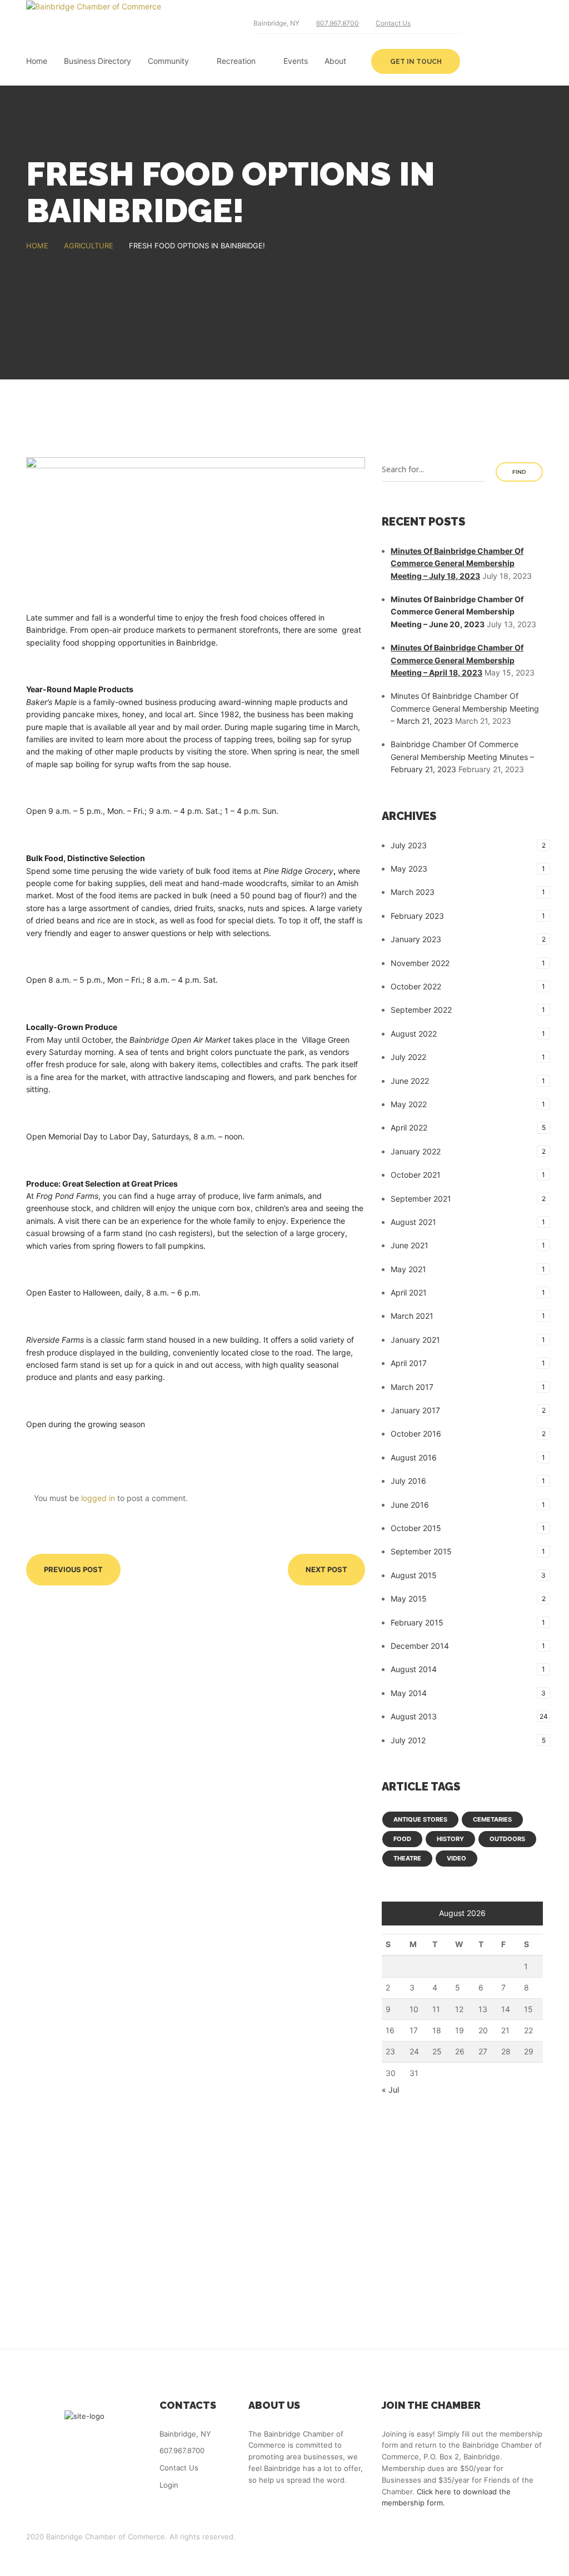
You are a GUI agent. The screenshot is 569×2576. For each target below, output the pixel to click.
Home (37, 61)
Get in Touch (416, 62)
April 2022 (409, 1127)
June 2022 (410, 1081)
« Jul (390, 2090)
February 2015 (417, 1622)
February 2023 (417, 916)
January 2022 (416, 1151)
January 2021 (415, 1340)
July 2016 (408, 1481)
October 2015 (416, 1528)
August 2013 (414, 1716)
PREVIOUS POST (73, 1569)
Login (169, 2485)
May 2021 (408, 1269)
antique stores (420, 1819)
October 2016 (416, 1434)
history (450, 1839)
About (335, 61)
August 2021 (413, 1222)
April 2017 (409, 1363)
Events (296, 61)
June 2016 (410, 1505)
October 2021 (416, 1175)
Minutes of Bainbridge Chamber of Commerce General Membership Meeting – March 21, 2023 (465, 708)
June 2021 (410, 1245)
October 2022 (416, 986)
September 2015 (421, 1551)
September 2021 (421, 1199)
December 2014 (420, 1646)
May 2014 (409, 1693)
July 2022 (408, 1057)
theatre (407, 1858)
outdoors (507, 1839)
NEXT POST (326, 1569)
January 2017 (415, 1410)
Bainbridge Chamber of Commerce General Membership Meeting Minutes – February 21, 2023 (462, 757)
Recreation (236, 61)
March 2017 (412, 1387)
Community (168, 61)
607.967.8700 (338, 23)
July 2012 (408, 1740)
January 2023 (416, 939)
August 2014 (414, 1669)
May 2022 (409, 1104)
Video (456, 1858)
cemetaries (492, 1819)
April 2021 (409, 1292)
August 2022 (414, 1034)
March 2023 (413, 892)
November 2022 (420, 963)
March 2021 (412, 1316)
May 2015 (409, 1599)
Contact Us (393, 23)
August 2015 (414, 1575)
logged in (98, 1498)
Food (402, 1839)
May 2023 (409, 869)
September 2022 (421, 1010)
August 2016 (414, 1457)
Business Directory (98, 61)
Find (519, 472)
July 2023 (409, 845)
